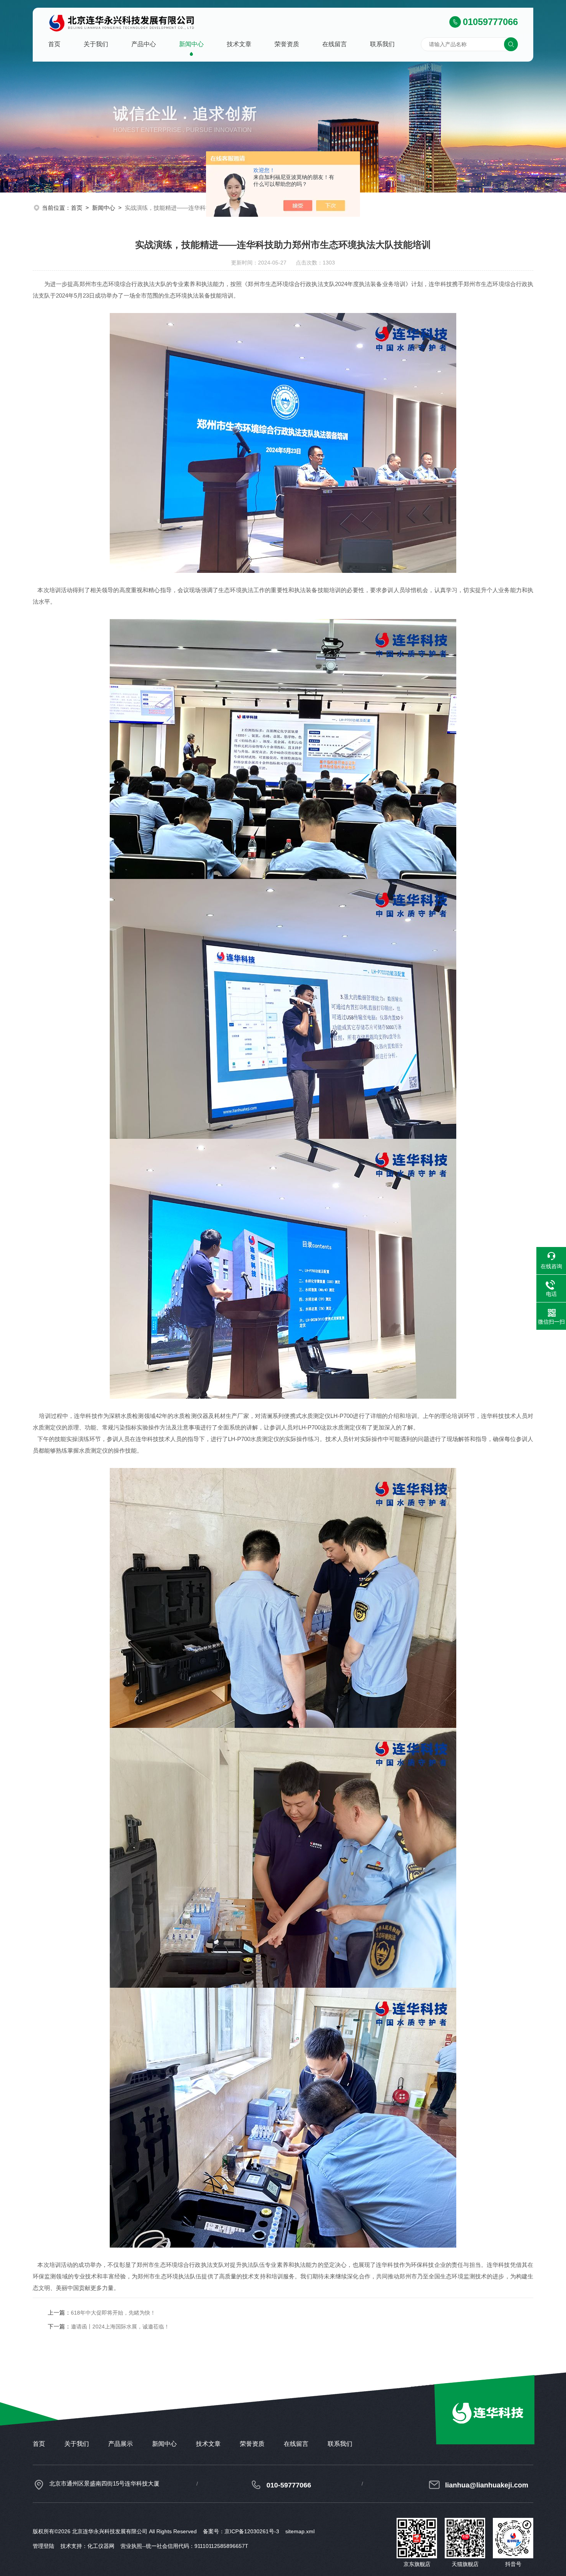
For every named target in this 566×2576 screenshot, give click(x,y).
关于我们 (96, 44)
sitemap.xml (300, 2531)
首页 (54, 44)
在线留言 (335, 44)
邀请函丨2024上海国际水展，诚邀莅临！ (120, 2327)
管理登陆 (44, 2546)
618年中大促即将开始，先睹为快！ (113, 2313)
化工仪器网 (101, 2546)
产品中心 (144, 44)
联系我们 (382, 44)
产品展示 (121, 2444)
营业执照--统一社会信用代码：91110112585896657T (184, 2546)
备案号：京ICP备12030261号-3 (241, 2531)
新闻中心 (191, 44)
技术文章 (239, 44)
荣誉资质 (287, 44)
